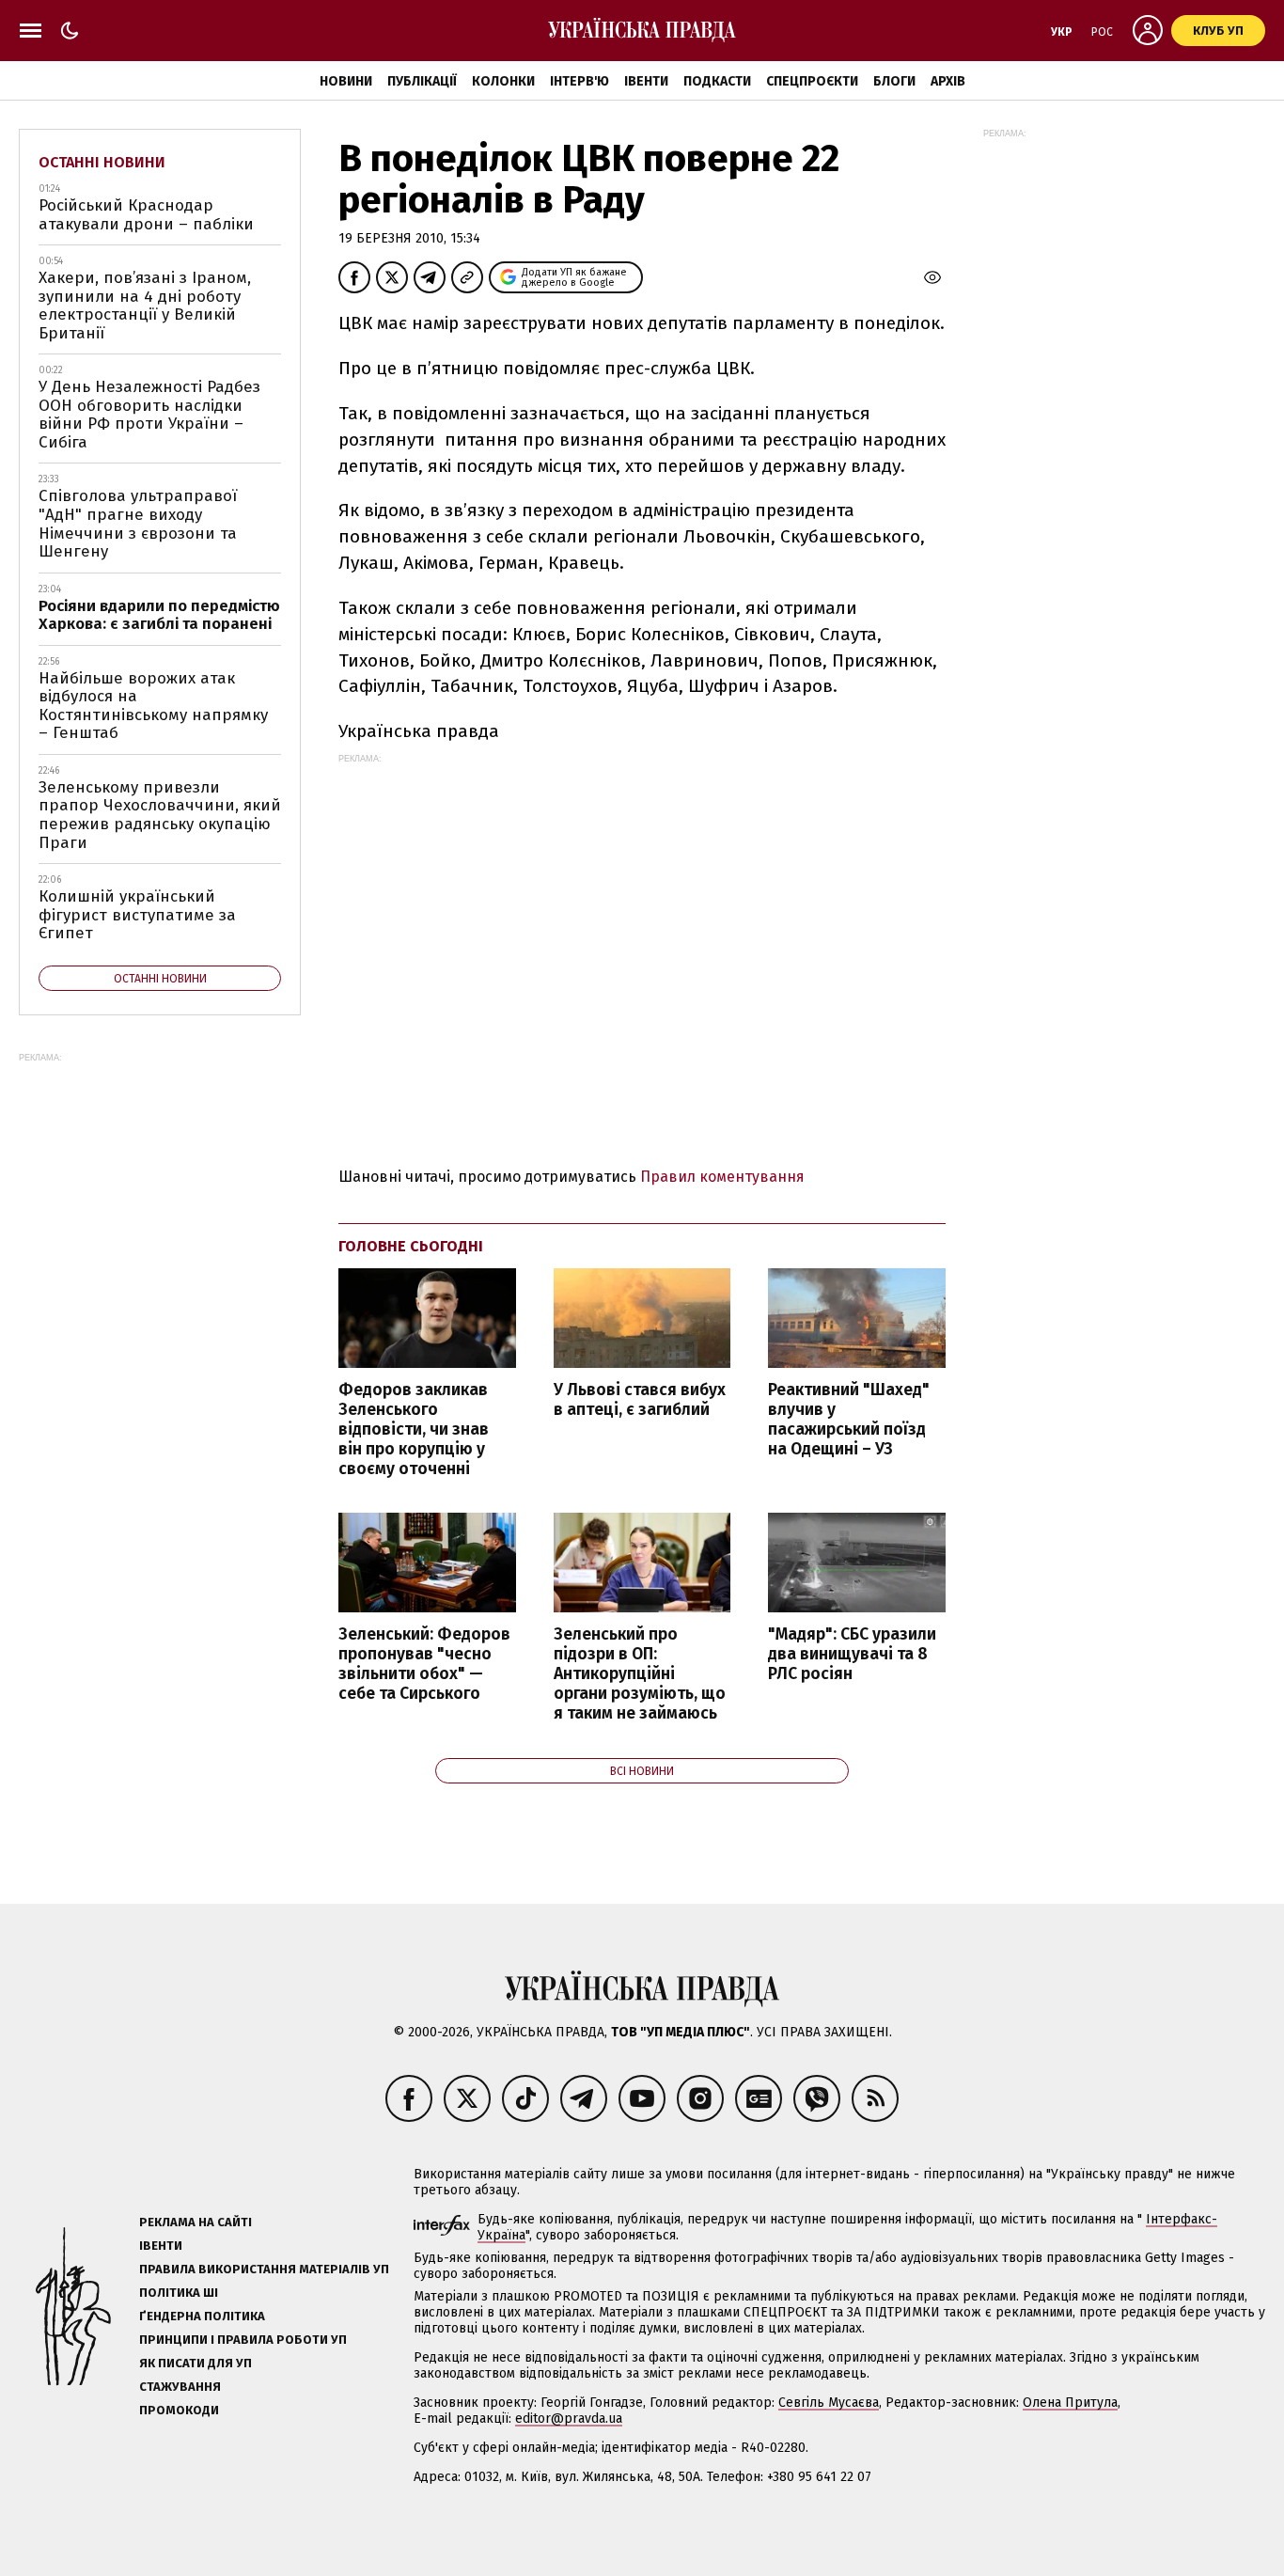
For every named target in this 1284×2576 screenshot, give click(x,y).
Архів (948, 81)
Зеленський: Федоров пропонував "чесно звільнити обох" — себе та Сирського (424, 1664)
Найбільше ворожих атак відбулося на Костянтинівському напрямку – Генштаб (153, 706)
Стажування (180, 2387)
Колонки (503, 81)
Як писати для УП (196, 2363)
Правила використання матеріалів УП (264, 2269)
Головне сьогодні (411, 1246)
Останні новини (102, 162)
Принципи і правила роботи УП (243, 2340)
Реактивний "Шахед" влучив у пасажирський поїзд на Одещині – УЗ (849, 1420)
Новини (346, 81)
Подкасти (717, 81)
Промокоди (179, 2410)
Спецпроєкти (812, 81)
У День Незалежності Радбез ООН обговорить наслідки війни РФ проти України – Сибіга (149, 415)
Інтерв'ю (579, 81)
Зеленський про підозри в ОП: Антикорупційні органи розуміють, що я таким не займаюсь (640, 1674)
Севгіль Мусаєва (829, 2403)
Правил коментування (722, 1177)
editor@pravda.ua (569, 2419)
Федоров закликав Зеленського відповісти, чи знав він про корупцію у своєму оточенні (414, 1430)
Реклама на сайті (196, 2222)
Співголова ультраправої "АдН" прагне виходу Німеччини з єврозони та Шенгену (138, 524)
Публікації (422, 81)
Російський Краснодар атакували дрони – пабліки (146, 215)
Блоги (894, 81)
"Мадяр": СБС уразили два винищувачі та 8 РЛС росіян (852, 1654)
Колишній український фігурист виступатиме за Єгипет (137, 915)
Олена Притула (1070, 2403)
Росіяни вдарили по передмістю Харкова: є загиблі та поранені (159, 615)
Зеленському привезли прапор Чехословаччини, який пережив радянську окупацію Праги (160, 815)
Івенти (646, 81)
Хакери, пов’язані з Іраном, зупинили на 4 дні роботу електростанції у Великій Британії (145, 306)
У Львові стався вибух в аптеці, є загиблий (640, 1400)
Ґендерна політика (202, 2316)
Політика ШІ (179, 2293)
